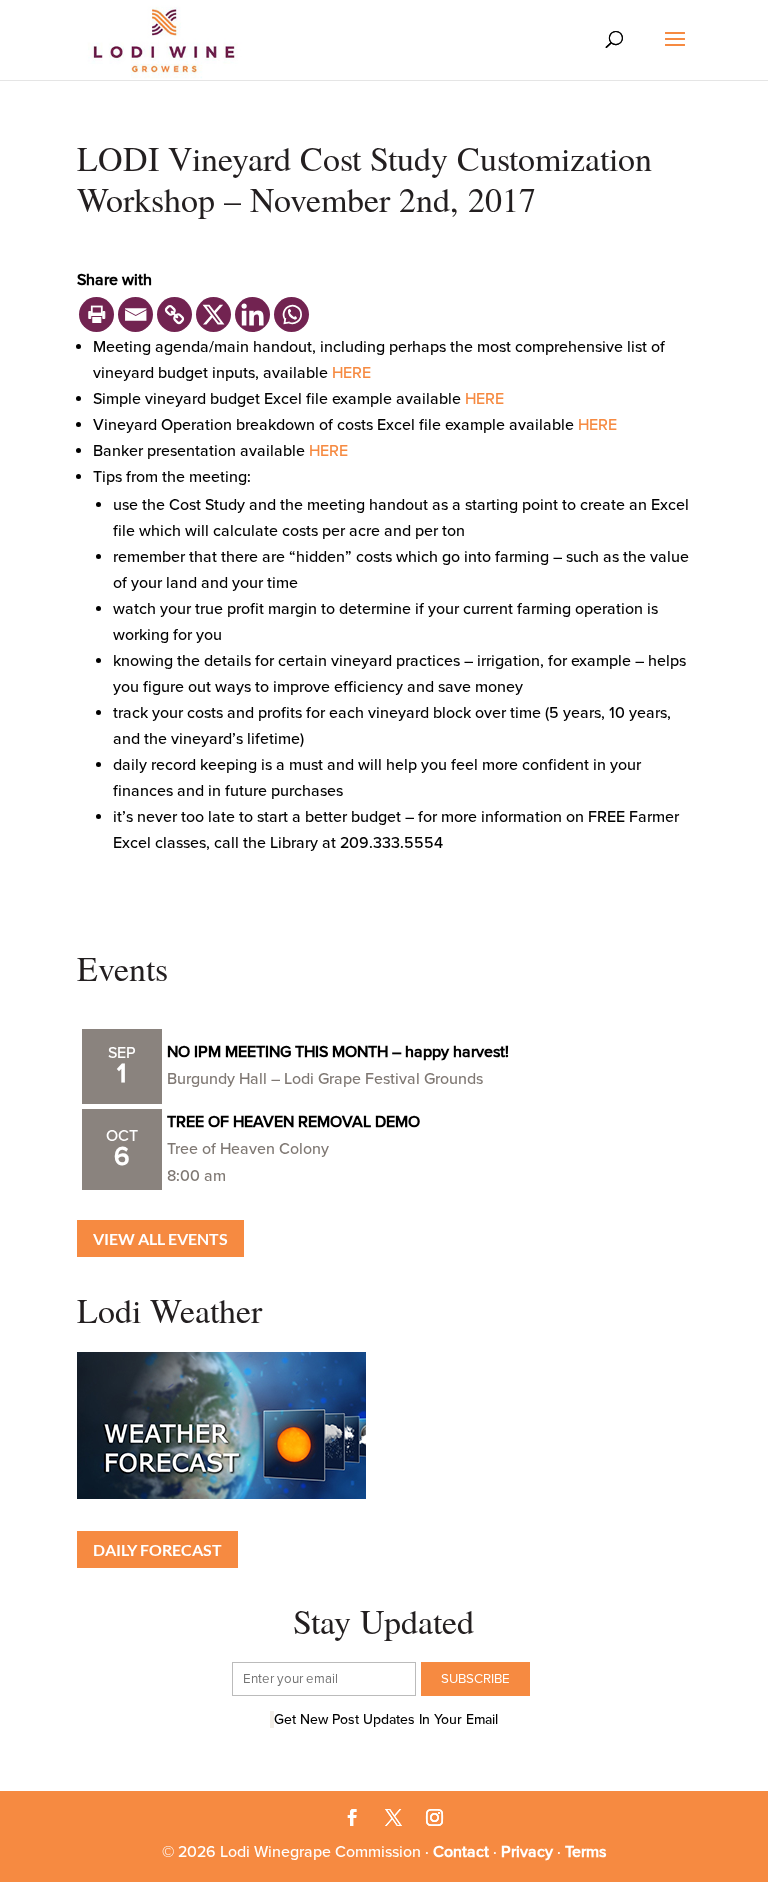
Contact (461, 1852)
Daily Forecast (157, 1549)
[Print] (96, 314)
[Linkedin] (252, 314)
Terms (585, 1852)
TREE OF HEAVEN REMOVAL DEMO (293, 1122)
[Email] (135, 314)
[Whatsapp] (291, 314)
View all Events (160, 1238)
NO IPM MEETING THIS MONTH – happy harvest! (338, 1052)
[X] (213, 314)
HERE (351, 373)
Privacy (527, 1852)
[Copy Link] (174, 314)
